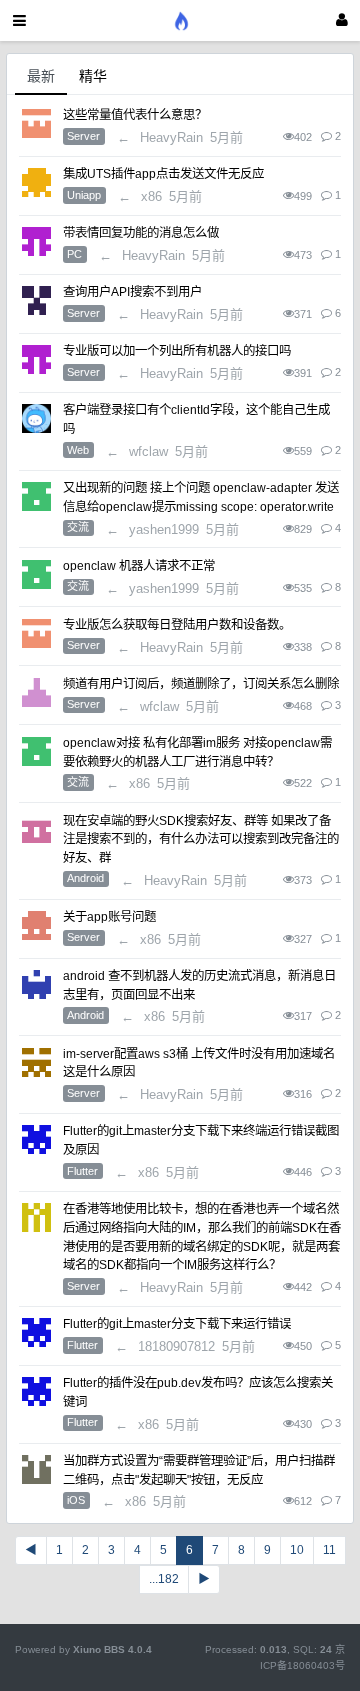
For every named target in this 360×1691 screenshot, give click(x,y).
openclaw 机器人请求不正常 (139, 566)
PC (74, 254)
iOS (76, 1500)
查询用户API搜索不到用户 (132, 292)
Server (83, 136)
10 (297, 1550)
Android (85, 878)
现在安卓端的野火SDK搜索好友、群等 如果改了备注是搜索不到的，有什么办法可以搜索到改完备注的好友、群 (201, 839)
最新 (41, 76)
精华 (93, 76)
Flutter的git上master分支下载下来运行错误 (177, 1324)
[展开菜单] (19, 20)
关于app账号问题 (109, 917)
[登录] (342, 20)
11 (329, 1550)
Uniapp (84, 195)
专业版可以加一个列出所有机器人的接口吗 (177, 351)
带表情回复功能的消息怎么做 (141, 233)
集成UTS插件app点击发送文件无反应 (163, 174)
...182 (164, 1579)
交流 (78, 527)
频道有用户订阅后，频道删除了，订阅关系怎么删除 (201, 684)
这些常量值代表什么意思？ (135, 115)
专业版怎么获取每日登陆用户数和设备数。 (177, 625)
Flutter (82, 1171)
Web (78, 450)
